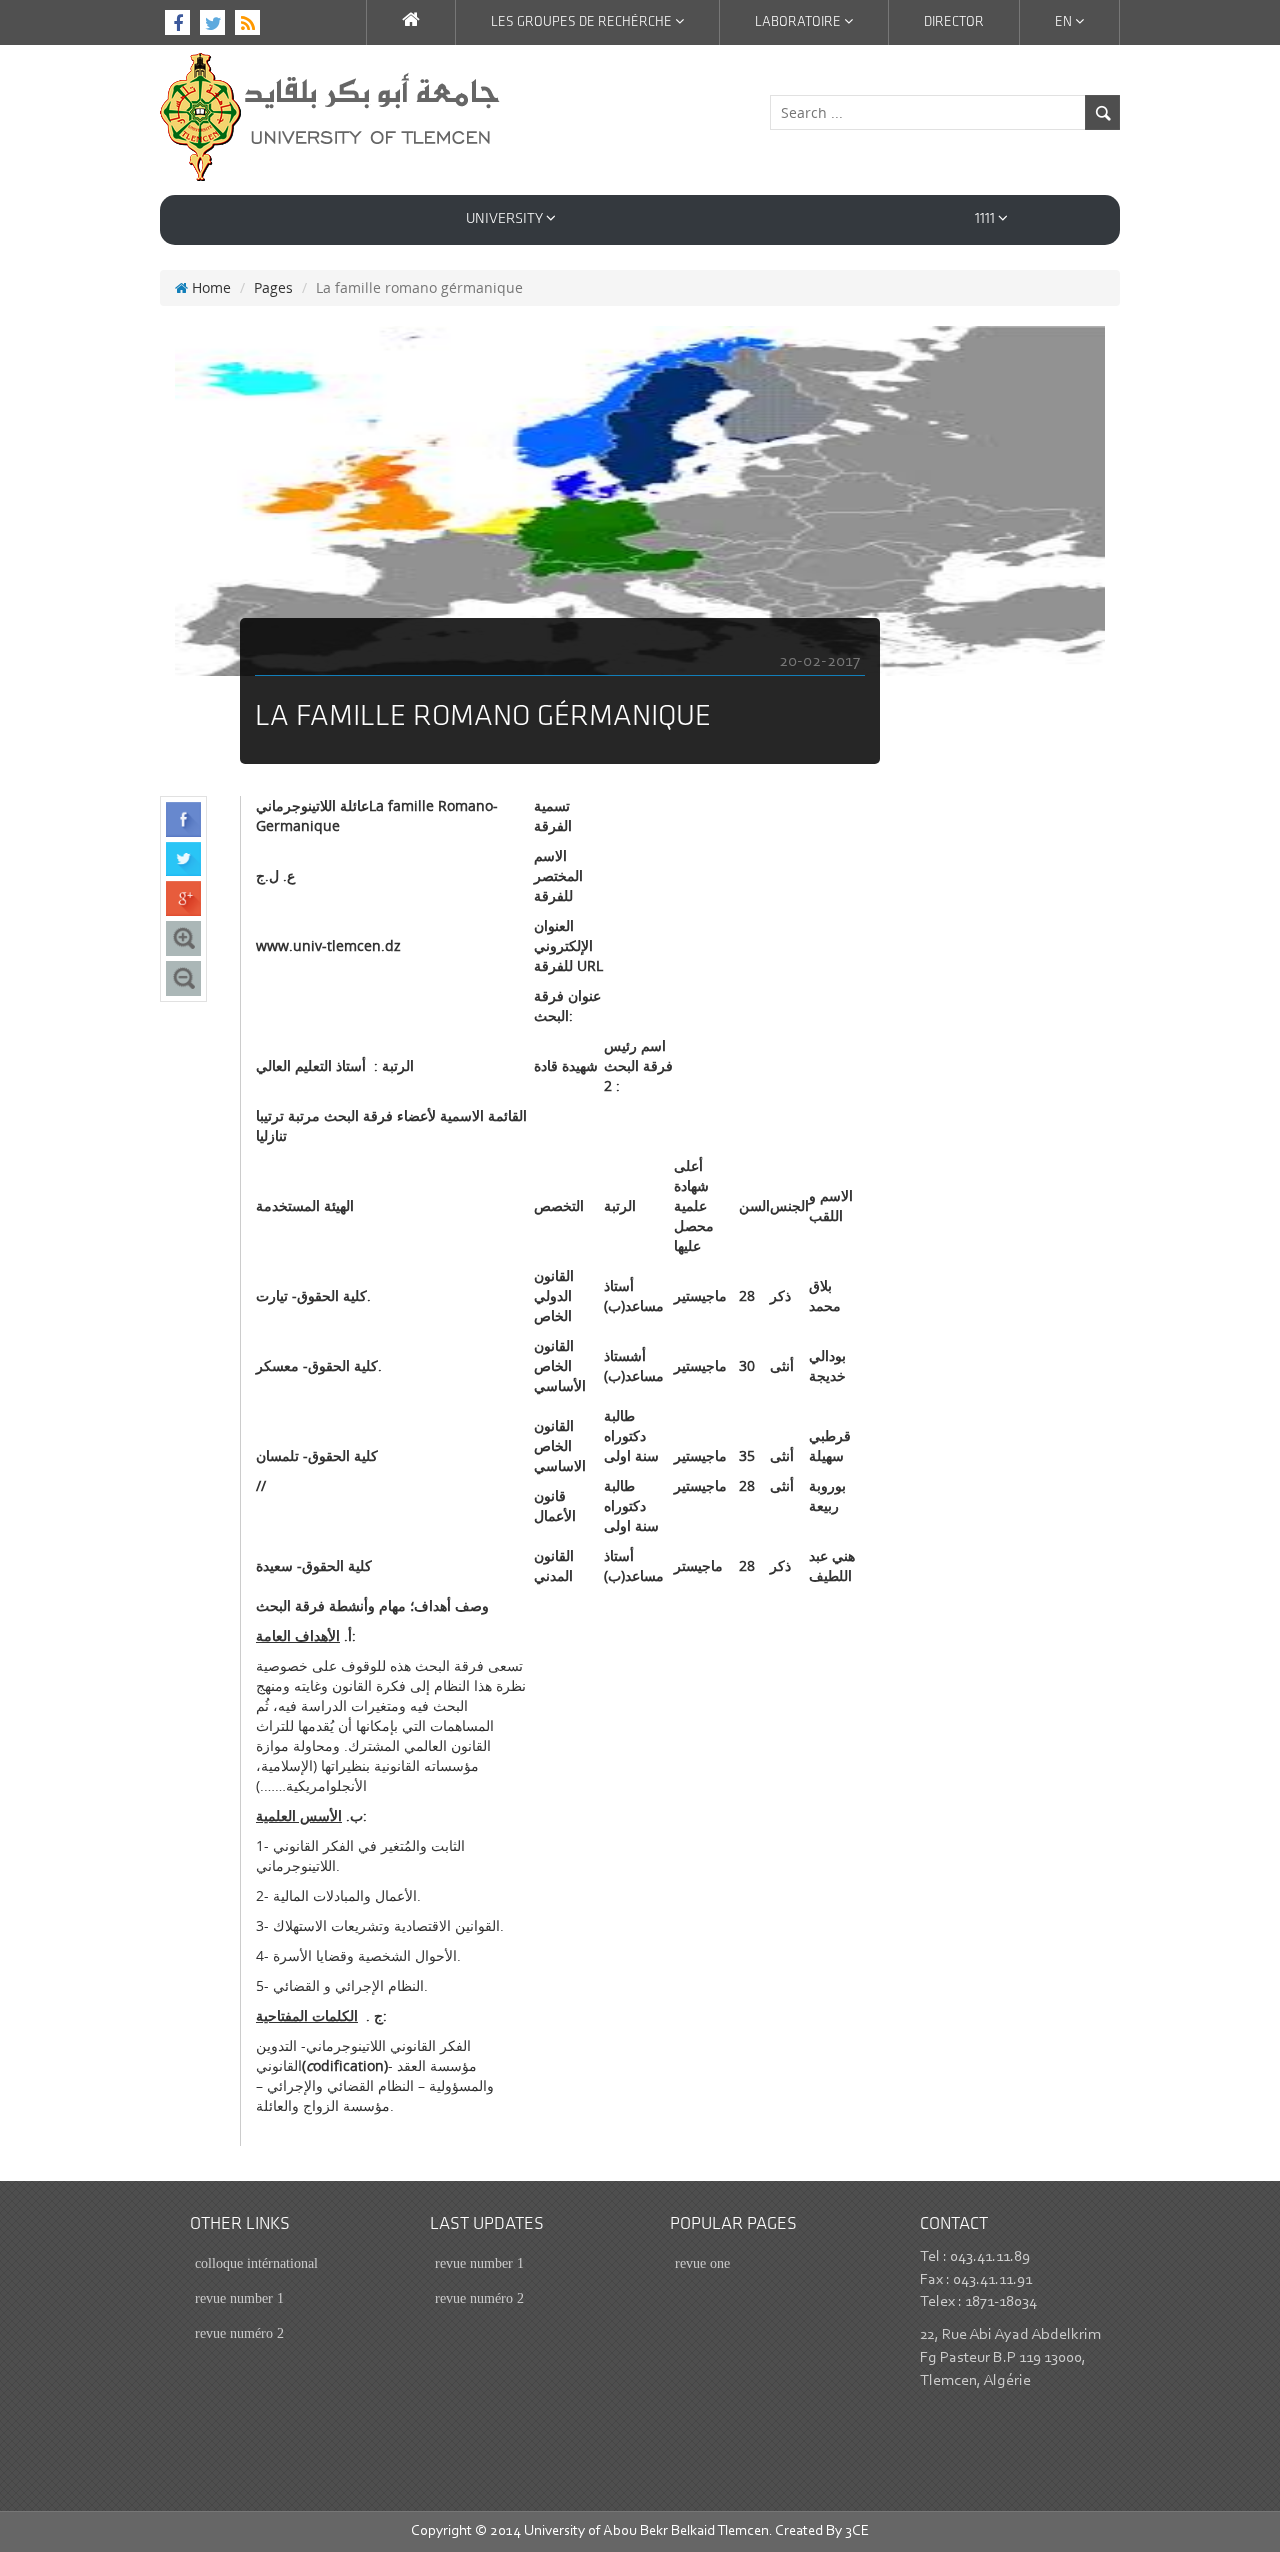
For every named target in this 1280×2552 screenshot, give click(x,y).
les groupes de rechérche (583, 22)
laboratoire (799, 22)
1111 (986, 219)
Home (209, 287)
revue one (702, 2263)
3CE (857, 2531)
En (1065, 22)
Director (954, 22)
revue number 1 (239, 2298)
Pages (273, 287)
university (506, 219)
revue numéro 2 (239, 2333)
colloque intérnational (256, 2263)
